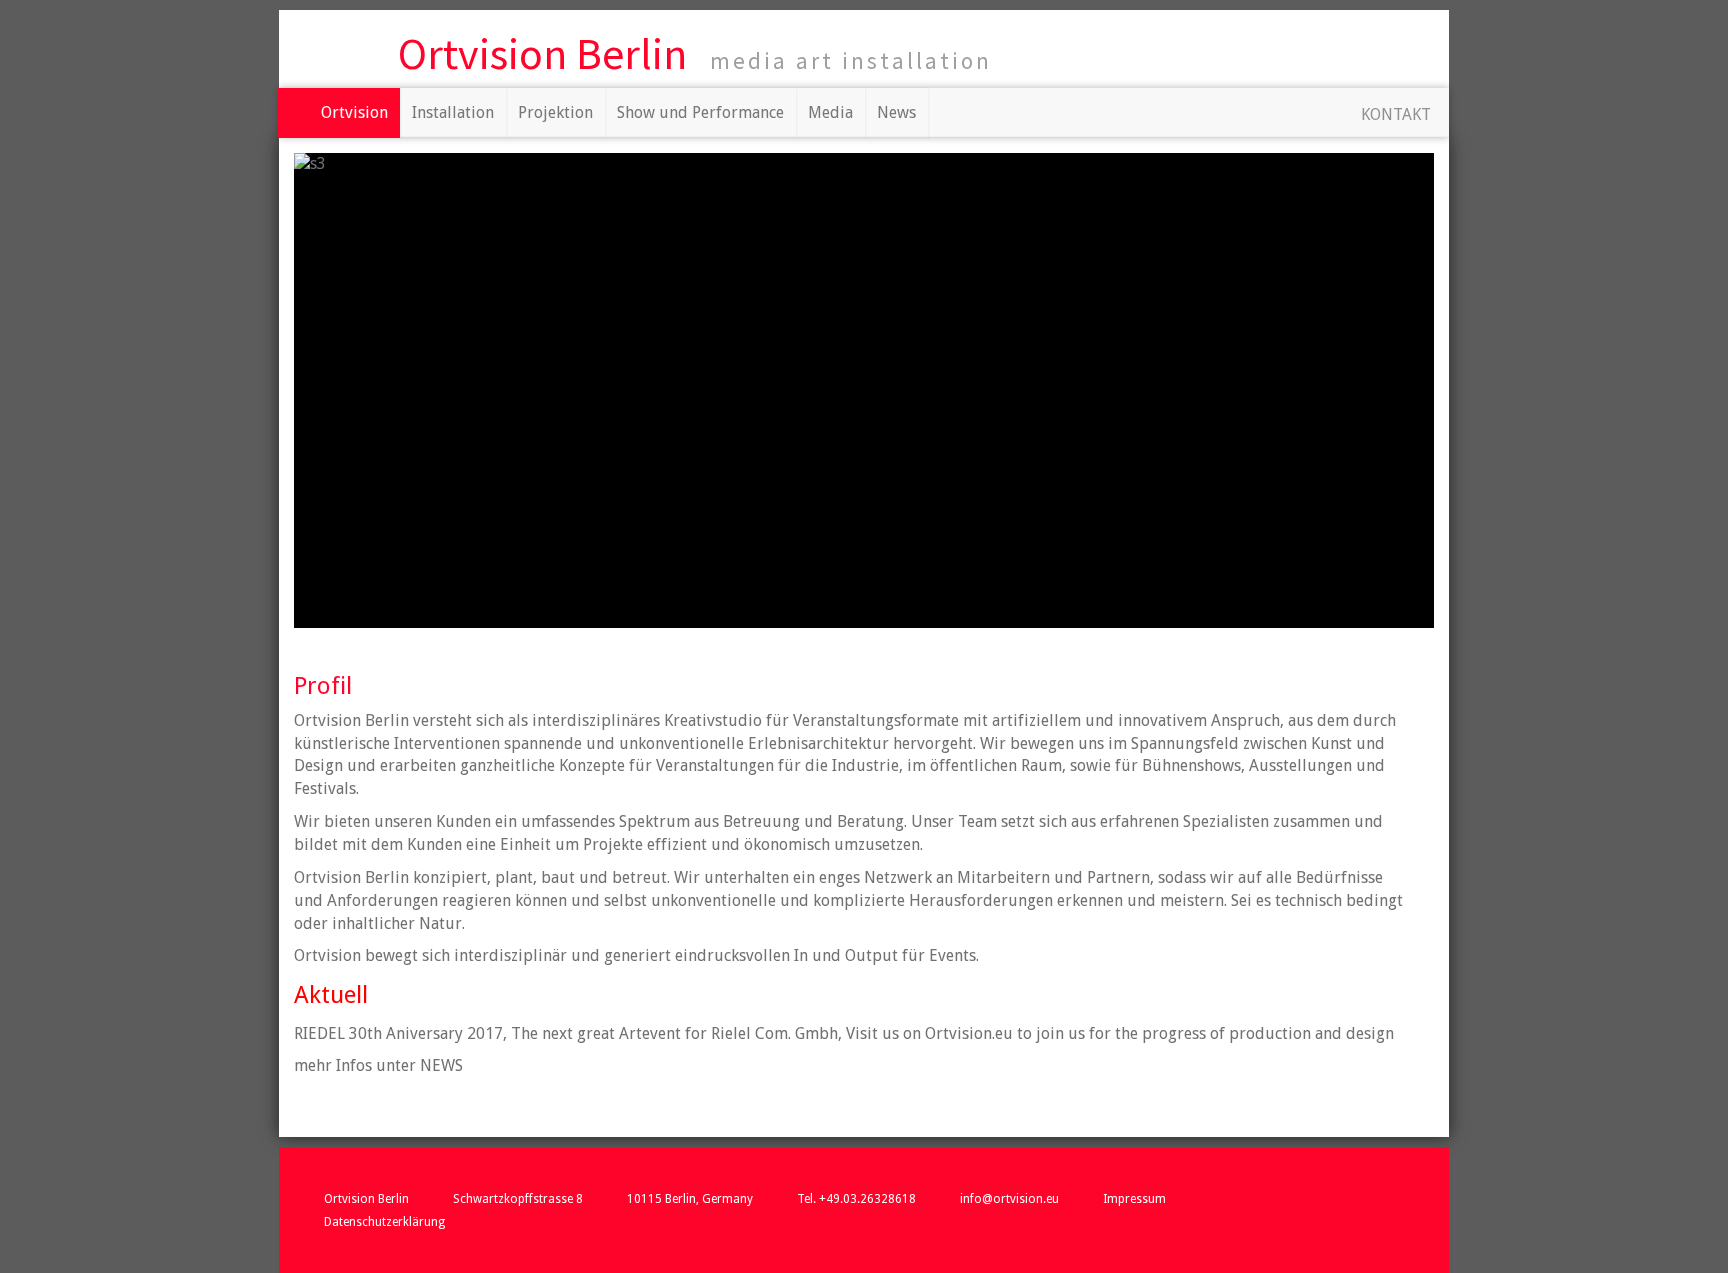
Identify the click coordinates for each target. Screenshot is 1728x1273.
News (896, 112)
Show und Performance (700, 112)
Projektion (555, 112)
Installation (453, 112)
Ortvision (354, 112)
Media (830, 112)
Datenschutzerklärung (384, 1222)
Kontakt (1396, 114)
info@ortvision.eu (1009, 1199)
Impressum (1134, 1199)
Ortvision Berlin (542, 53)
